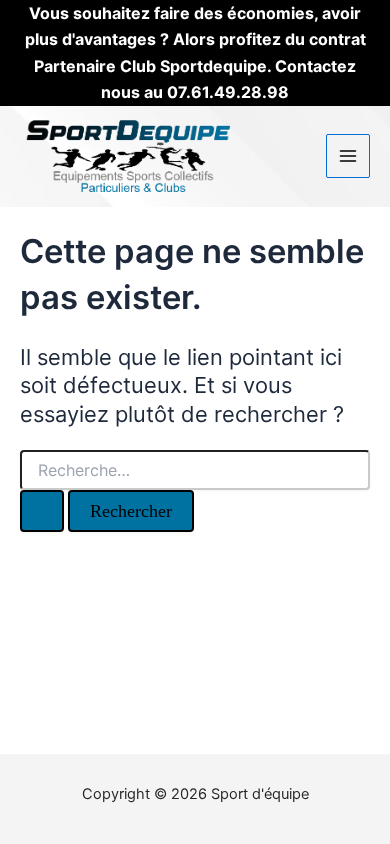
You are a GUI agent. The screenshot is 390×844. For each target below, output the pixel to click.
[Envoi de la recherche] (42, 511)
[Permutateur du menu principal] (348, 156)
